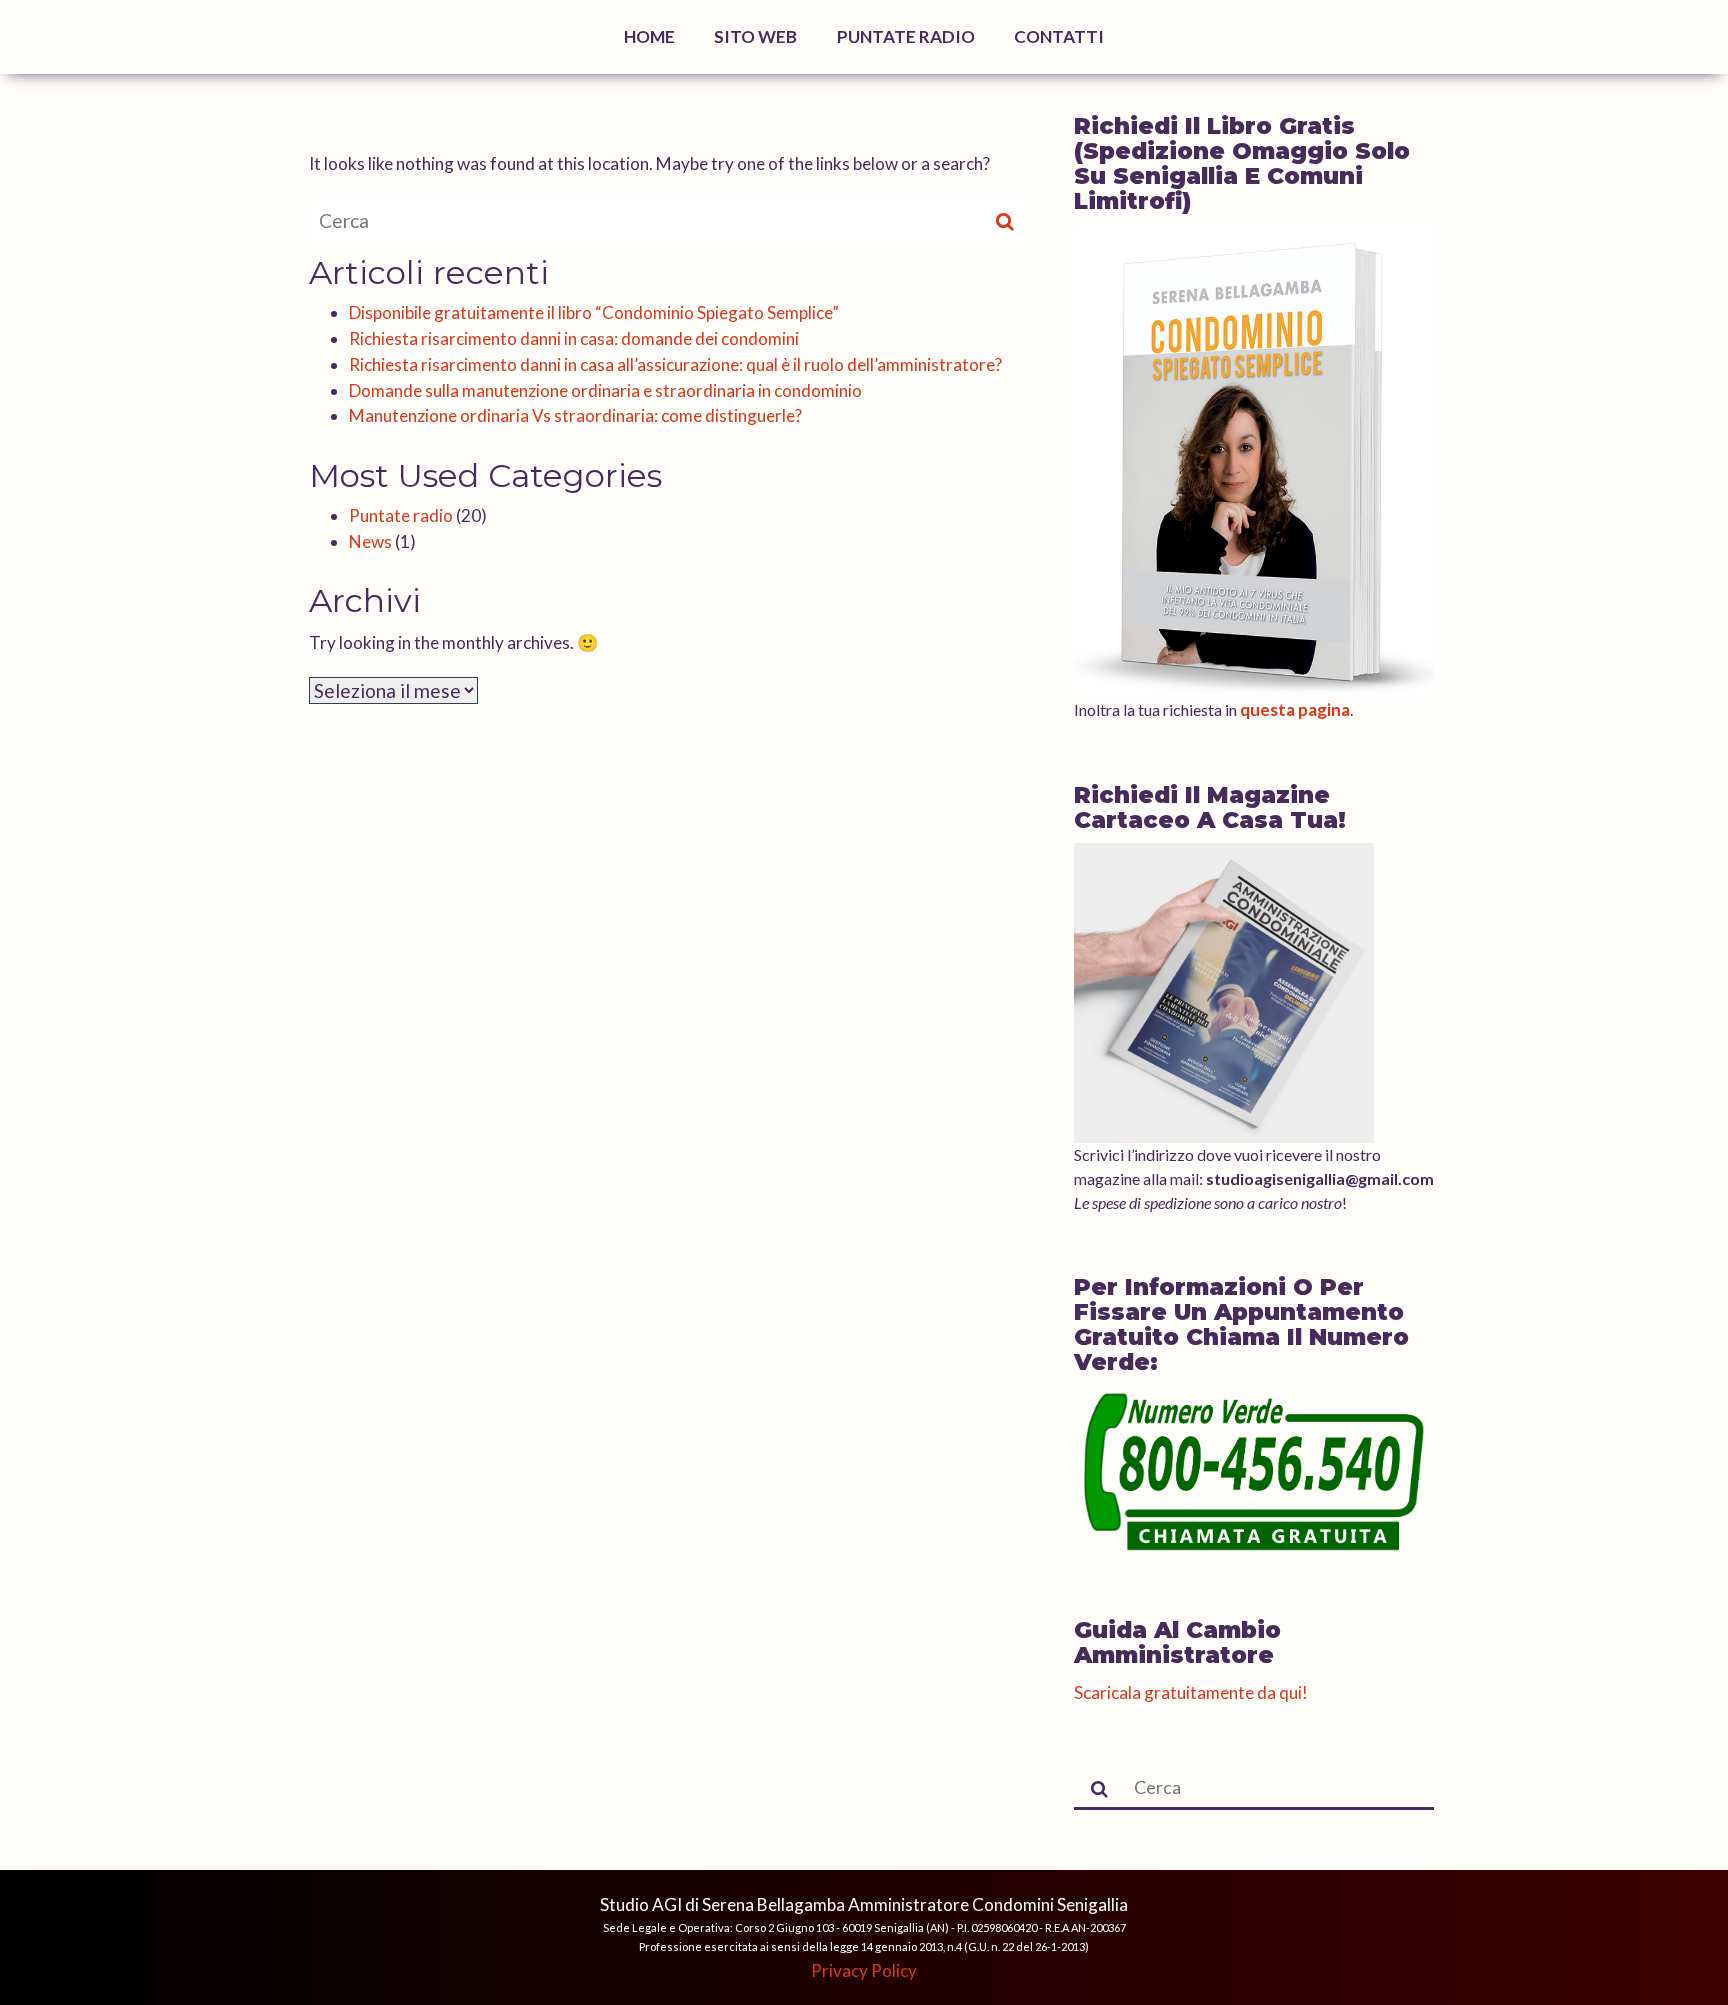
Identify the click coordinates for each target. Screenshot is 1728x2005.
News (370, 541)
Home (649, 36)
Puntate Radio (906, 36)
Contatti (1059, 36)
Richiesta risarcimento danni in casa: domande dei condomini (574, 338)
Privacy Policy (864, 1970)
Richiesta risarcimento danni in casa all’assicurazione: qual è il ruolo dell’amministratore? (675, 364)
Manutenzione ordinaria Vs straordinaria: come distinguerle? (575, 415)
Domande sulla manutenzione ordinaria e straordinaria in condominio (605, 390)
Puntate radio (401, 515)
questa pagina (1295, 709)
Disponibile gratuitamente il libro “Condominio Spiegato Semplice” (594, 312)
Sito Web (755, 36)
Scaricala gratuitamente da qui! (1191, 1692)
